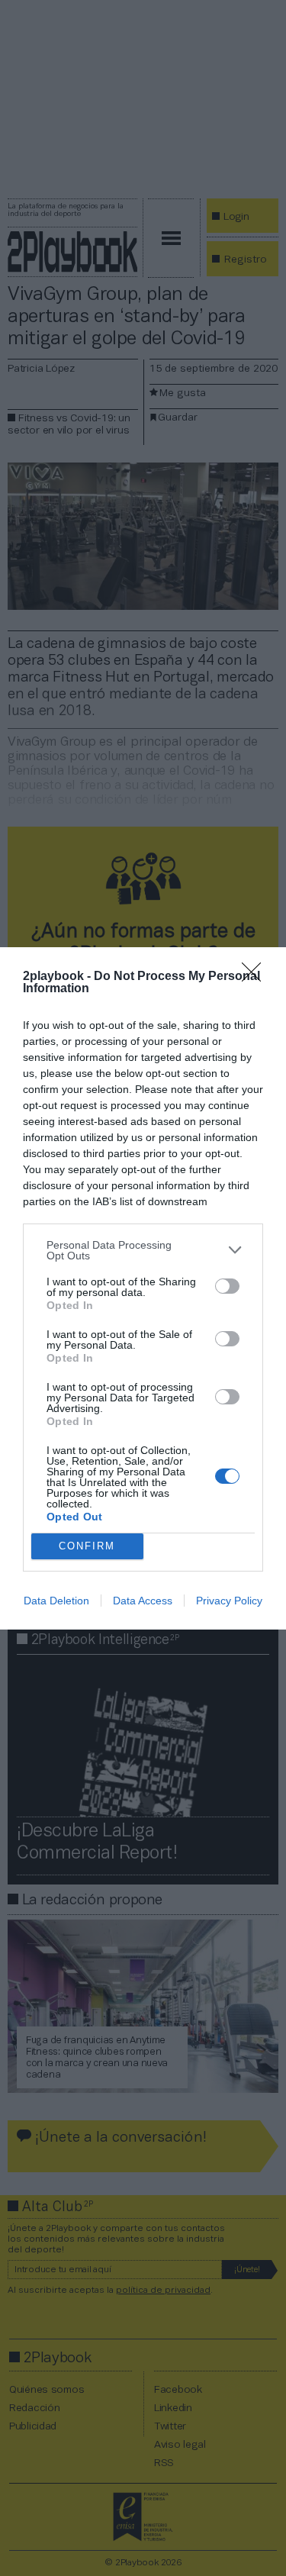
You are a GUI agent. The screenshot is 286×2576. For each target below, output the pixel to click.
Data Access (143, 1601)
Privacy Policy (229, 1601)
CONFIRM (87, 1546)
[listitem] (143, 1250)
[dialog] (143, 1288)
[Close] (256, 977)
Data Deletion (56, 1601)
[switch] (227, 1286)
